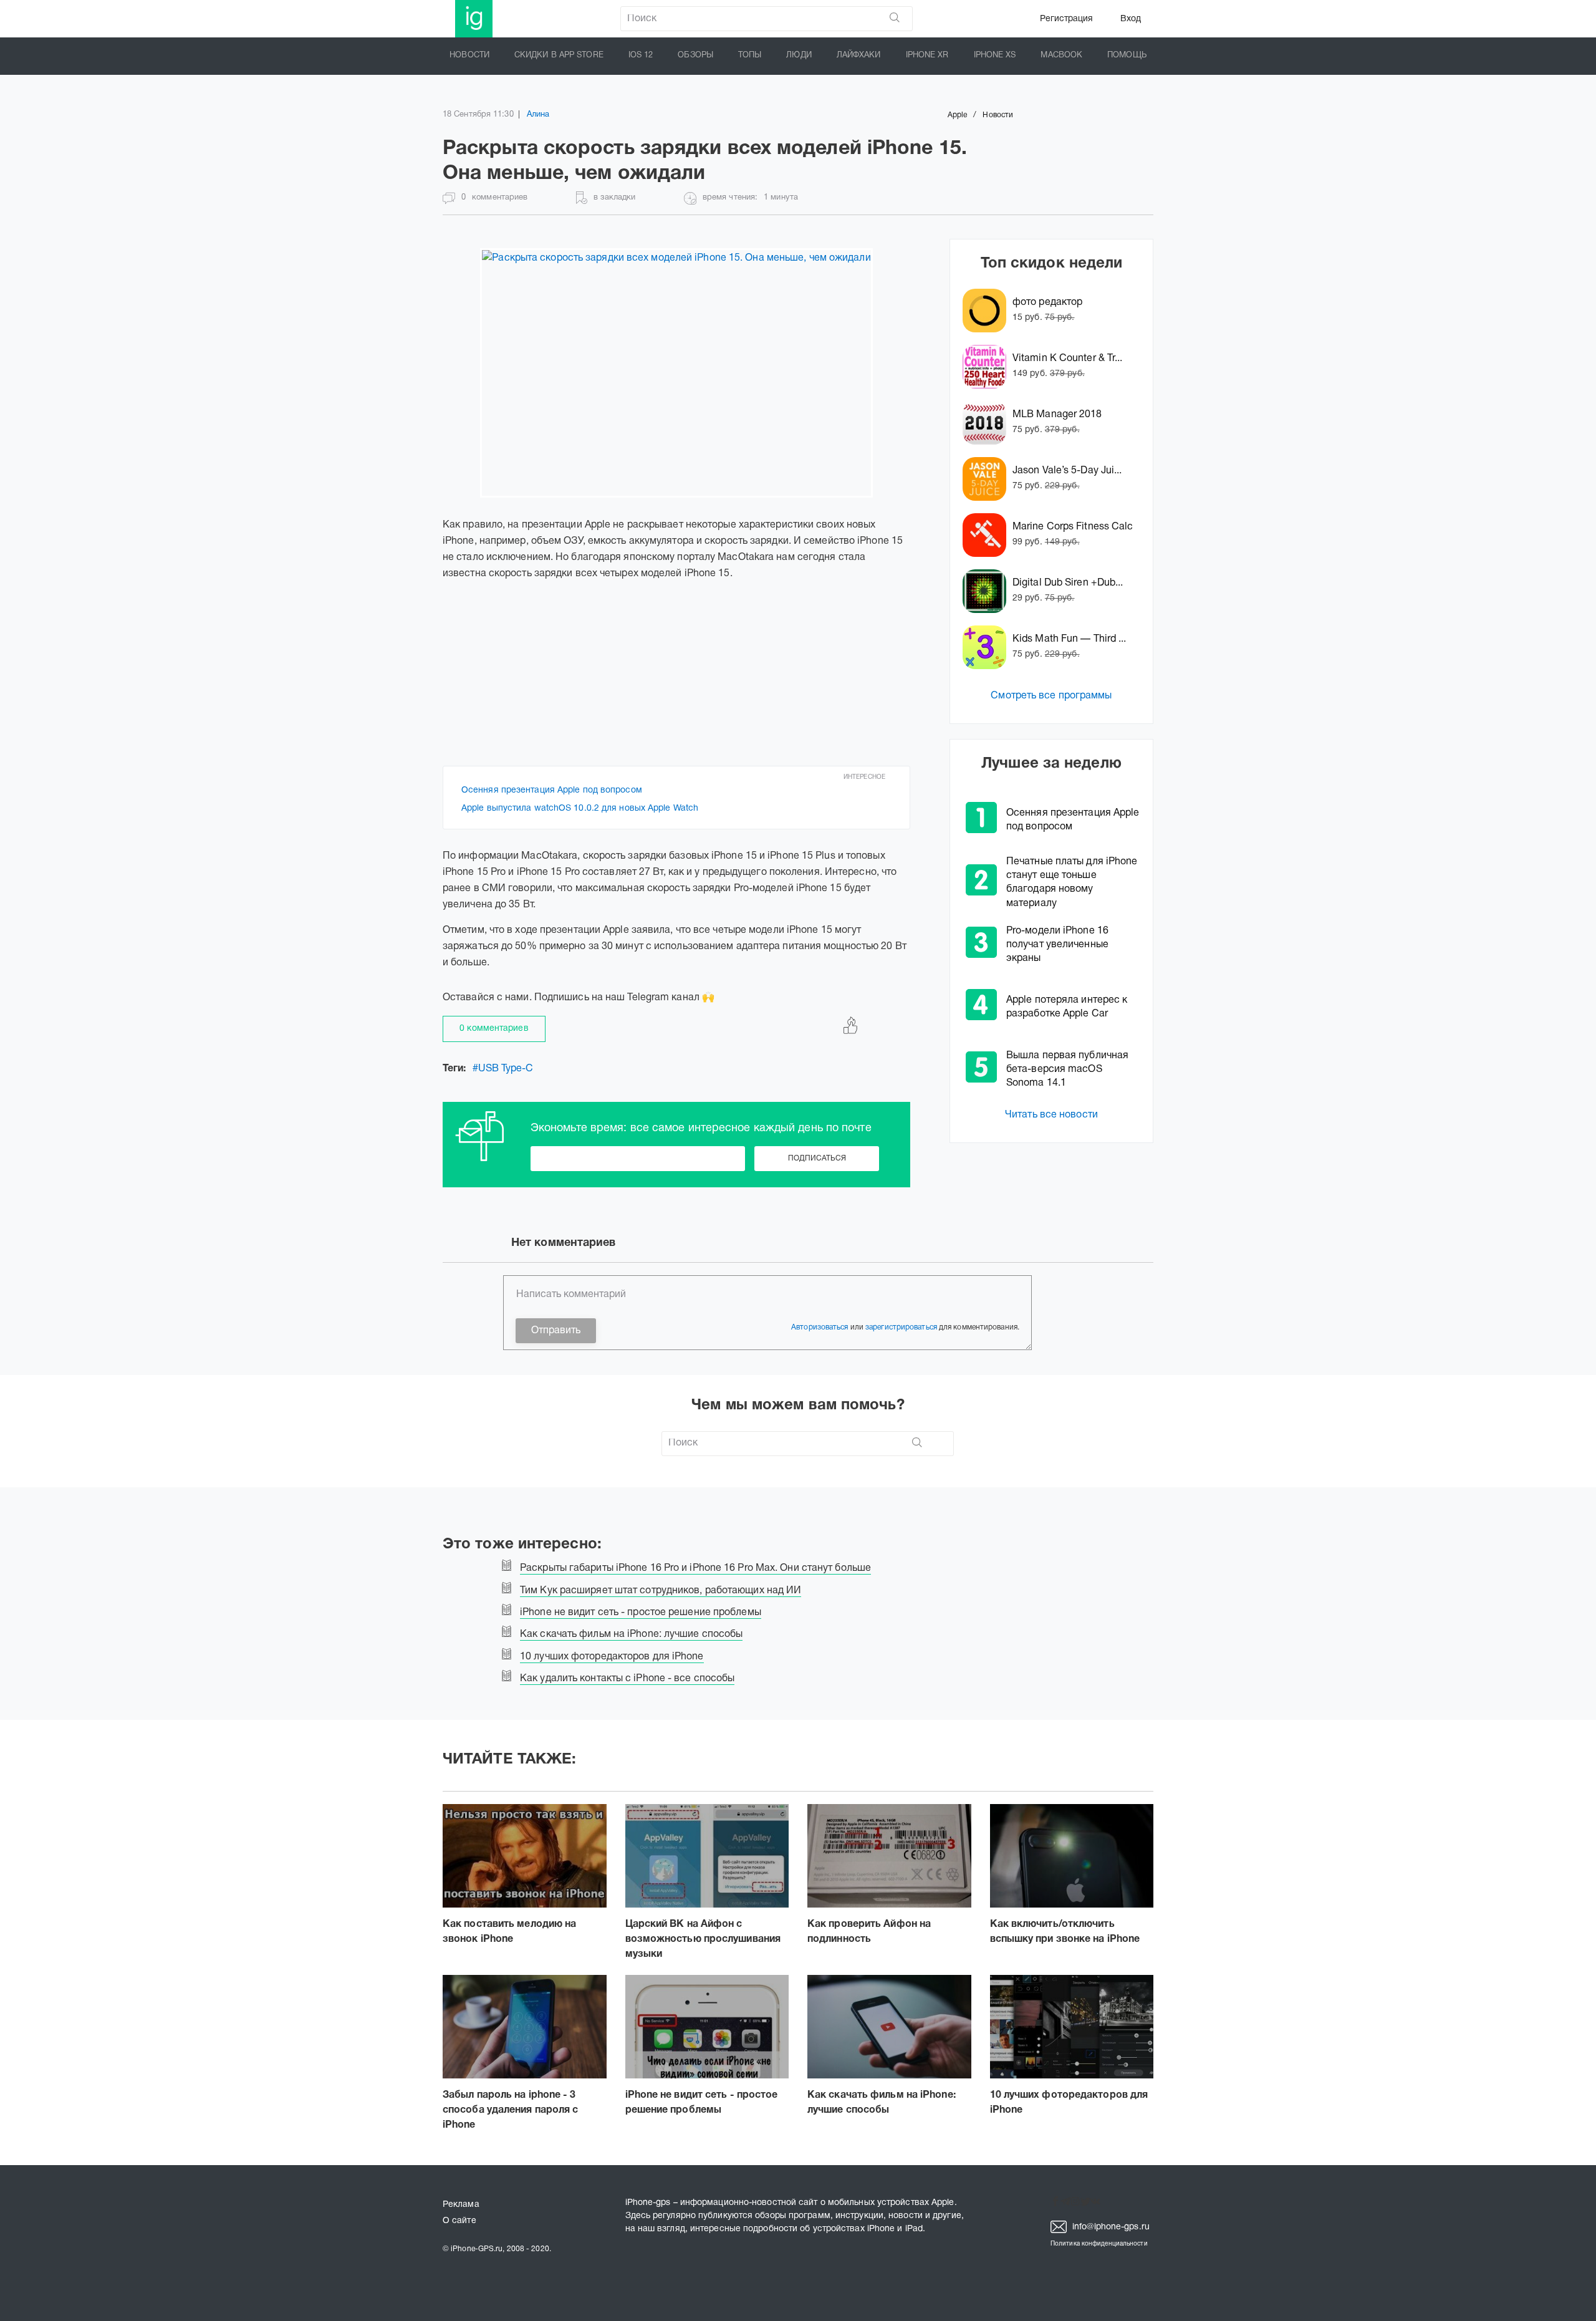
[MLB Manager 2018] (988, 423)
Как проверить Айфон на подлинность (869, 1932)
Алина (538, 115)
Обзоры (695, 55)
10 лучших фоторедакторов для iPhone (1069, 2103)
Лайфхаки (859, 55)
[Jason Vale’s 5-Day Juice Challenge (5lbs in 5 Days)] (988, 479)
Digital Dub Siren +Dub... (1068, 583)
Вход (1131, 19)
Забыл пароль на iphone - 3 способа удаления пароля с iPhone (511, 2110)
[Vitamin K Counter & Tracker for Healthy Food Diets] (988, 367)
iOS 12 (641, 55)
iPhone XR (927, 55)
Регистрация (1066, 19)
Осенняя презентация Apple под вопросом (552, 790)
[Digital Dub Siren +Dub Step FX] (988, 591)
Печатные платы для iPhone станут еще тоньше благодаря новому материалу (1072, 882)
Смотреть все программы (1051, 696)
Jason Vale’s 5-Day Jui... (1067, 471)
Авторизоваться (820, 1327)
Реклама (461, 2205)
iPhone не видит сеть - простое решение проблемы (702, 2103)
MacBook (1061, 55)
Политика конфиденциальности (1099, 2244)
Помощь (1127, 55)
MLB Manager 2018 (1057, 415)
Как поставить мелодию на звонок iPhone (509, 1932)
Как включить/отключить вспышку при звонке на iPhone (1065, 1932)
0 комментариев (494, 1029)
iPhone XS (995, 55)
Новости (469, 55)
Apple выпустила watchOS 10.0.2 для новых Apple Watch (580, 808)
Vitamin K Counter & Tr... (1068, 359)
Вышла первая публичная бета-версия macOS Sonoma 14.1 (1067, 1069)
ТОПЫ (750, 55)
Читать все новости (1051, 1115)
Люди (799, 55)
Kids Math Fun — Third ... (1070, 639)
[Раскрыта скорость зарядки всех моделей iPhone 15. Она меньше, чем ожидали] (676, 373)
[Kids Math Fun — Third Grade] (988, 647)
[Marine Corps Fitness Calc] (988, 535)
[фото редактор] (988, 311)
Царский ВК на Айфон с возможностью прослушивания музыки (703, 1939)
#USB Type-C (503, 1069)
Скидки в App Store (559, 55)
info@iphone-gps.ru (1110, 2227)
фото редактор (1047, 302)
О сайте (459, 2221)
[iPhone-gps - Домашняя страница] (474, 19)
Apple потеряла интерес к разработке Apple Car (1067, 1007)
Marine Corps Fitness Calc (1073, 527)
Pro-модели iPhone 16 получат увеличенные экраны (1057, 945)
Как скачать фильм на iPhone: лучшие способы (882, 2103)
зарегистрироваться (901, 1327)
